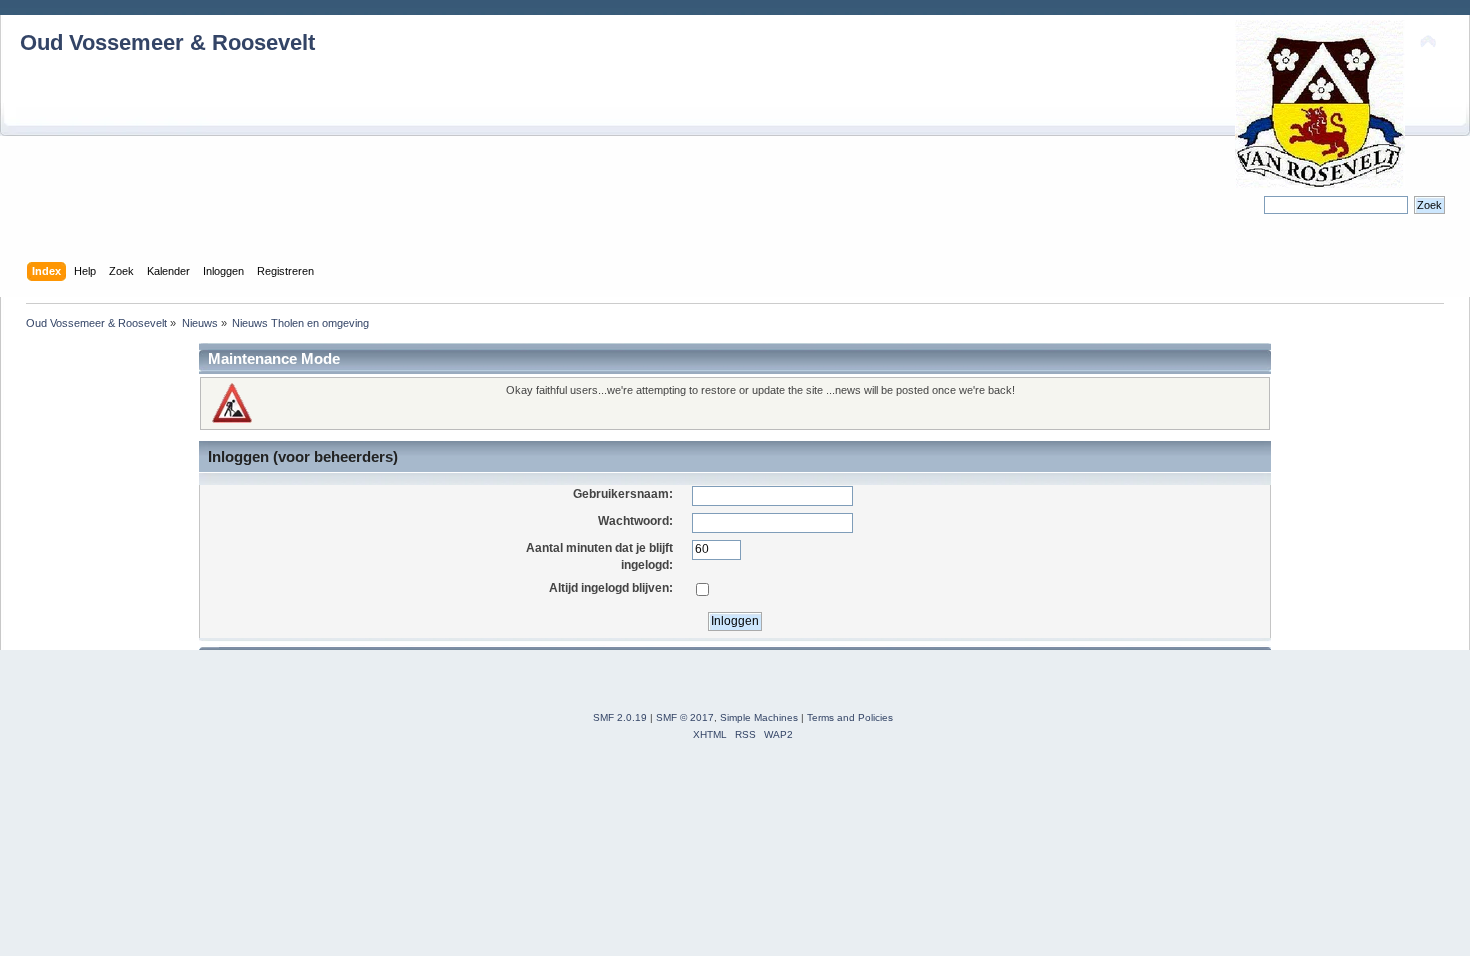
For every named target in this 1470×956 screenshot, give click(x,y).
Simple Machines (759, 717)
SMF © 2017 (685, 717)
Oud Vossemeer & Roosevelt (167, 42)
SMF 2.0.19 (620, 717)
